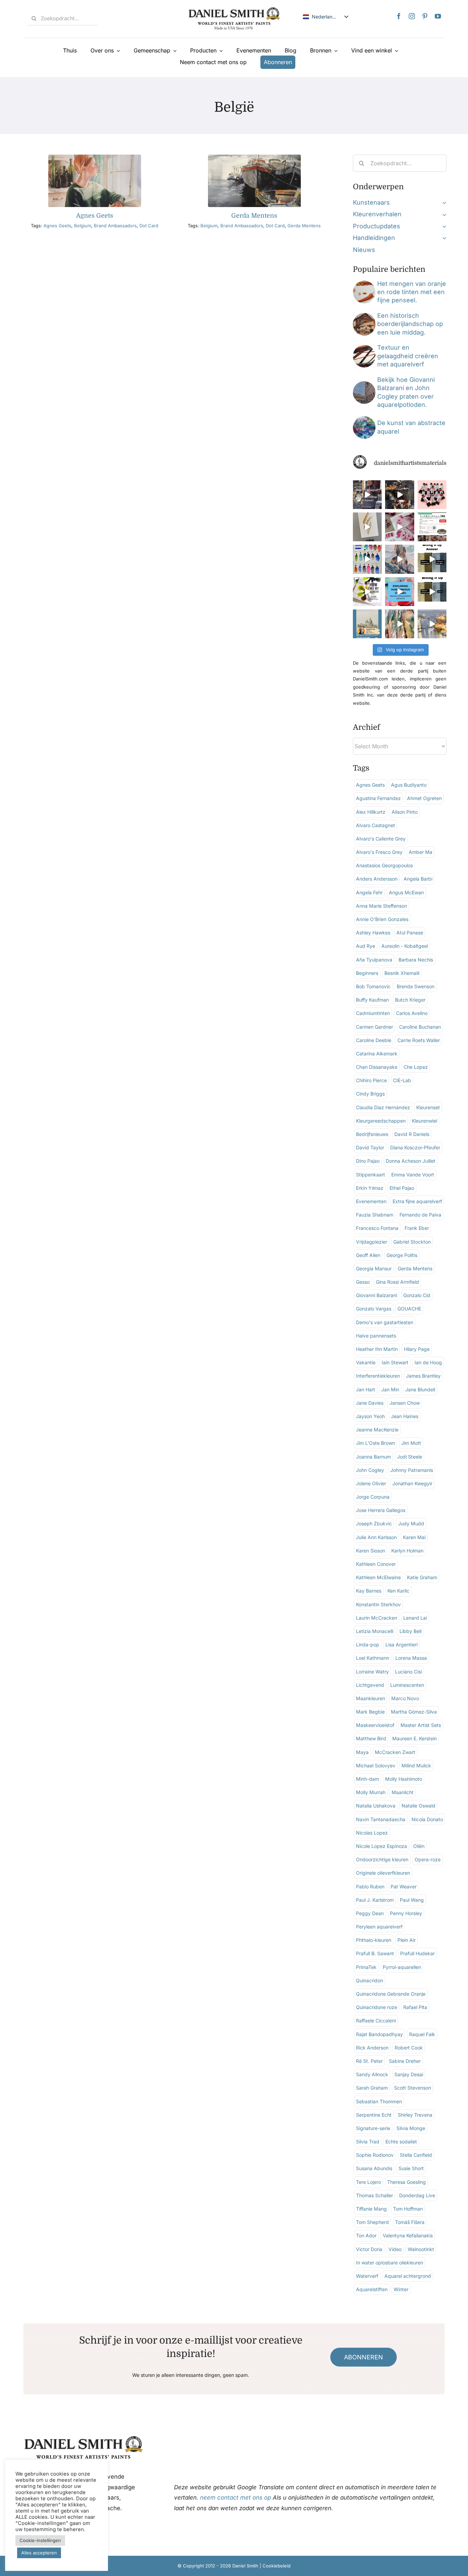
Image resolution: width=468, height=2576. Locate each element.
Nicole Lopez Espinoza (381, 1846)
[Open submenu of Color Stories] (443, 214)
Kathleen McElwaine (378, 1577)
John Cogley (370, 1470)
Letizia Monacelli (375, 1631)
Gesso (363, 1282)
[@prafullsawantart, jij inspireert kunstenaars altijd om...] (432, 624)
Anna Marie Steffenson (381, 906)
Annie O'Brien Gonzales (382, 919)
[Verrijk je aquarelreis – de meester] (399, 495)
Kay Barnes (369, 1591)
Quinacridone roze (377, 2007)
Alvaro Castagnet (375, 825)
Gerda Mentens (254, 216)
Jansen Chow (405, 1403)
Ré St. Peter (369, 2061)
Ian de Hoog (428, 1362)
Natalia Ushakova (376, 1806)
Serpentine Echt (374, 2115)
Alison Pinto (405, 812)
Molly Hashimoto (404, 1779)
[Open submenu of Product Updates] (443, 226)
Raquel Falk (422, 2034)
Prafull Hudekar (417, 1953)
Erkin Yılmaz (370, 1188)
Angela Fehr (369, 892)
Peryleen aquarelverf (379, 1927)
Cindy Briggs (370, 1094)
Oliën (419, 1846)
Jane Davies (370, 1403)
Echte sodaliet (401, 2142)
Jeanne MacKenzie (377, 1430)
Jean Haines (405, 1416)
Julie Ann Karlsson (376, 1537)
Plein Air (407, 1940)
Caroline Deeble (374, 1040)
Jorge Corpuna (373, 1497)
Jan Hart (366, 1389)
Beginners (367, 973)
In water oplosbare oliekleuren (390, 2263)
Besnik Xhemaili (402, 973)
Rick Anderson (372, 2048)
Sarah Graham (372, 2088)
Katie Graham (422, 1577)
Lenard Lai (415, 1618)
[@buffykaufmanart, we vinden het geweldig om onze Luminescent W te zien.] (399, 624)
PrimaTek (366, 1967)
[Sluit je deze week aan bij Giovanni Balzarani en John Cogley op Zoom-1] (364, 384)
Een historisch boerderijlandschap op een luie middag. (410, 324)
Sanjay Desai (409, 2074)
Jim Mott (411, 1443)
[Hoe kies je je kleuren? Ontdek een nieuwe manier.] (367, 592)
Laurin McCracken (377, 1618)
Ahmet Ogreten (424, 798)
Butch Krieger (410, 1000)
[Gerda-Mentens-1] (254, 158)
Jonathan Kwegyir (412, 1483)
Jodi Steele (410, 1457)
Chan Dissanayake (377, 1067)
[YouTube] (438, 16)
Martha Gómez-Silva (414, 1712)
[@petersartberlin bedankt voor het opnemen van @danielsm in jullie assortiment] (432, 495)
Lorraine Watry (372, 1672)
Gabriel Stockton (412, 1242)
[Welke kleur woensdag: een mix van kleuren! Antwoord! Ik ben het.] (432, 559)
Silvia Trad (368, 2142)
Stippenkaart (371, 1175)
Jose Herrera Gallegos (381, 1510)
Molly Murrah (371, 1792)
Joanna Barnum (373, 1457)
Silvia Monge (411, 2128)
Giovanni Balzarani (377, 1295)
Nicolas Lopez (372, 1833)
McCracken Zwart (395, 1752)
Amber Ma (421, 852)
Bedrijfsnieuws (372, 1134)
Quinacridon (370, 1980)
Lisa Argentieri (402, 1644)
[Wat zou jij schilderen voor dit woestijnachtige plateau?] (399, 559)
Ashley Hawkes (373, 933)
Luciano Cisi (408, 1672)
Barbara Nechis (416, 960)
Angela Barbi (418, 879)
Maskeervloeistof (375, 1725)
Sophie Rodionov (375, 2155)
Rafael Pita (415, 2007)
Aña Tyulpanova (374, 960)
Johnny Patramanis (412, 1470)
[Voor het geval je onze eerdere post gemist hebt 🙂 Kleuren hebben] (367, 495)
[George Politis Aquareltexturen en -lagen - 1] (364, 348)
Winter (401, 2289)
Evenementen (371, 1201)
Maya (362, 1752)
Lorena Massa (411, 1658)
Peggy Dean (370, 1913)
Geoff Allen (368, 1255)
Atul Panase (410, 933)
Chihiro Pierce (371, 1080)
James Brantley (423, 1376)
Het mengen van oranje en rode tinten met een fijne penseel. (412, 292)
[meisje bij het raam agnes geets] (95, 158)
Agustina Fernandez (378, 798)
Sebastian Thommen (379, 2101)
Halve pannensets (376, 1336)
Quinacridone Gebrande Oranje (391, 1994)
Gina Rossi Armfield (397, 1282)
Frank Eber (417, 1228)
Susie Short (411, 2168)
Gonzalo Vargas (374, 1309)
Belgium (83, 226)
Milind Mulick (416, 1765)
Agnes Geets (95, 216)
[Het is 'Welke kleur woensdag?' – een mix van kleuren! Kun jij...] (432, 592)
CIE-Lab (402, 1080)
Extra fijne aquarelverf (417, 1201)
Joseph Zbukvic (374, 1523)
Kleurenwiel (424, 1121)
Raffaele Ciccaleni (376, 2021)
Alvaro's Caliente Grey (381, 839)
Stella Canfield (416, 2155)
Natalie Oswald (418, 1806)
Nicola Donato (427, 1819)
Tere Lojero (368, 2182)
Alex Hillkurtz (371, 812)
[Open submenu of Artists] (443, 203)
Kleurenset (428, 1107)
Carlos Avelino (412, 1013)
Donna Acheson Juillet (411, 1161)
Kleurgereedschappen (381, 1121)
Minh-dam (367, 1779)
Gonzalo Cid (417, 1295)
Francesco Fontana (377, 1228)
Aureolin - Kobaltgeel (405, 946)
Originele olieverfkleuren (383, 1873)
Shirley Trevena (415, 2115)
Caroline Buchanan (420, 1027)
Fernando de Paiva (420, 1215)
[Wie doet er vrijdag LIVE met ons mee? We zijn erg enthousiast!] (367, 624)
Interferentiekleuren (378, 1376)
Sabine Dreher (405, 2061)
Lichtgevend (370, 1685)
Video (395, 2249)
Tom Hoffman (408, 2209)
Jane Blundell (420, 1389)
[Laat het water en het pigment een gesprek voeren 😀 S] (399, 527)
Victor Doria (369, 2249)
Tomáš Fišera (410, 2222)
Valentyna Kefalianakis (408, 2235)
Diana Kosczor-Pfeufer (415, 1147)
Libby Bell (410, 1631)
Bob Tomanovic (373, 986)
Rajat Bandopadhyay (379, 2034)
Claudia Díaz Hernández (383, 1107)
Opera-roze (428, 1859)
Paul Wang (412, 1900)
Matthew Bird (371, 1738)
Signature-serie (373, 2128)
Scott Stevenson (412, 2088)
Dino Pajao (368, 1161)
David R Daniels (412, 1134)
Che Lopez (416, 1067)
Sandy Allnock (372, 2074)
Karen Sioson (371, 1551)
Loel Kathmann (373, 1658)
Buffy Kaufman (372, 1000)
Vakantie (366, 1362)
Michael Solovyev (376, 1765)
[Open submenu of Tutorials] (443, 238)
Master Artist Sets (421, 1725)
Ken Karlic (398, 1591)
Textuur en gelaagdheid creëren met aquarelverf (408, 356)
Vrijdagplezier (372, 1242)
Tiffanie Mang (371, 2209)
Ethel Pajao (402, 1188)
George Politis (402, 1255)
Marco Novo (405, 1698)
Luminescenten (407, 1685)
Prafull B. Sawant (375, 1953)
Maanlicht (403, 1792)
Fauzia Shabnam (375, 1215)
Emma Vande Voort (413, 1175)
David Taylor (370, 1147)
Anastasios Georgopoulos (384, 865)
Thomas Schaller (374, 2195)
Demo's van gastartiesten (385, 1322)
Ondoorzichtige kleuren (382, 1859)
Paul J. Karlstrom (375, 1900)
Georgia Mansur (374, 1268)
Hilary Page (417, 1349)
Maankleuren (371, 1698)
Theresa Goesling (407, 2182)
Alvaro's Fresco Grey (379, 852)
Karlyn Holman (407, 1551)
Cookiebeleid (276, 2566)
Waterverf (367, 2276)
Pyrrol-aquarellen (402, 1967)
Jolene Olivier (371, 1483)
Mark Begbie (370, 1712)
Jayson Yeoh (370, 1416)
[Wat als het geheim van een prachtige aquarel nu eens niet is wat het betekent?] (399, 592)
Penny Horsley (406, 1913)
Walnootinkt (421, 2249)
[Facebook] (399, 16)
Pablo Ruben (370, 1886)
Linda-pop (368, 1644)
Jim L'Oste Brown (375, 1443)
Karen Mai (414, 1537)
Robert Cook (409, 2048)
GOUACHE (409, 1309)
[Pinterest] (425, 16)
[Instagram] (412, 16)
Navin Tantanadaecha (381, 1819)
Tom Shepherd (372, 2222)
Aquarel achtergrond (408, 2276)
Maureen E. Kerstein (415, 1738)
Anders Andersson (377, 879)
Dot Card (149, 226)
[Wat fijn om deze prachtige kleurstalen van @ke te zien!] (367, 559)
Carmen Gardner (374, 1027)
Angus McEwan (406, 892)
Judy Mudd (411, 1523)
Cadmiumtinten (373, 1013)
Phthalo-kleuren (374, 1940)
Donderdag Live (417, 2195)
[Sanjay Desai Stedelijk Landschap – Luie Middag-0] (364, 316)
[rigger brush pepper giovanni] (364, 284)
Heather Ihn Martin (377, 1349)
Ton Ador (366, 2235)
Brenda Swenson (416, 986)
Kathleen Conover (376, 1564)
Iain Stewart (395, 1362)
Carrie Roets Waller (419, 1040)
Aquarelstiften (372, 2289)
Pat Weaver (404, 1886)
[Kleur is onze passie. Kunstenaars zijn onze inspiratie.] (432, 527)
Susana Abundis (374, 2168)
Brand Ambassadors (115, 226)
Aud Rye (366, 946)
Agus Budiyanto (409, 785)
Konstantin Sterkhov (378, 1604)
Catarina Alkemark (377, 1054)
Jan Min (390, 1389)
